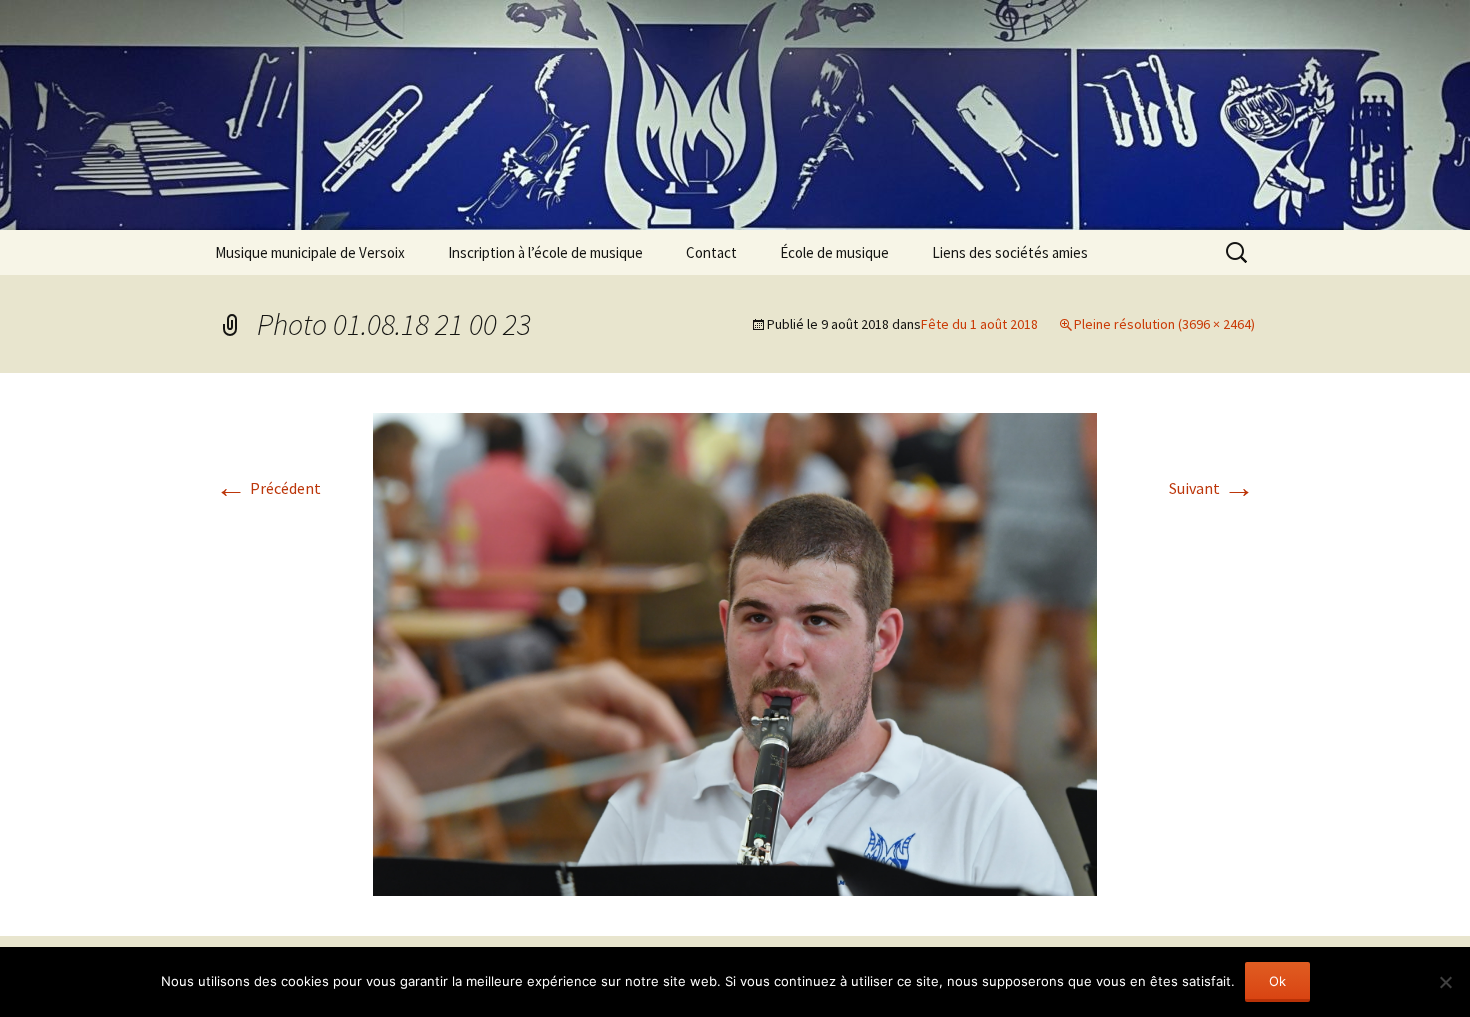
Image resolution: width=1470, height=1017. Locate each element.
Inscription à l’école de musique (545, 252)
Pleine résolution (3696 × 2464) (1164, 324)
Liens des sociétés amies (1010, 252)
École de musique (834, 252)
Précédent (268, 488)
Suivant (1212, 488)
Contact (711, 252)
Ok (1277, 981)
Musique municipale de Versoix (310, 252)
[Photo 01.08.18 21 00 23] (735, 652)
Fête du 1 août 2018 (979, 324)
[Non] (1445, 982)
